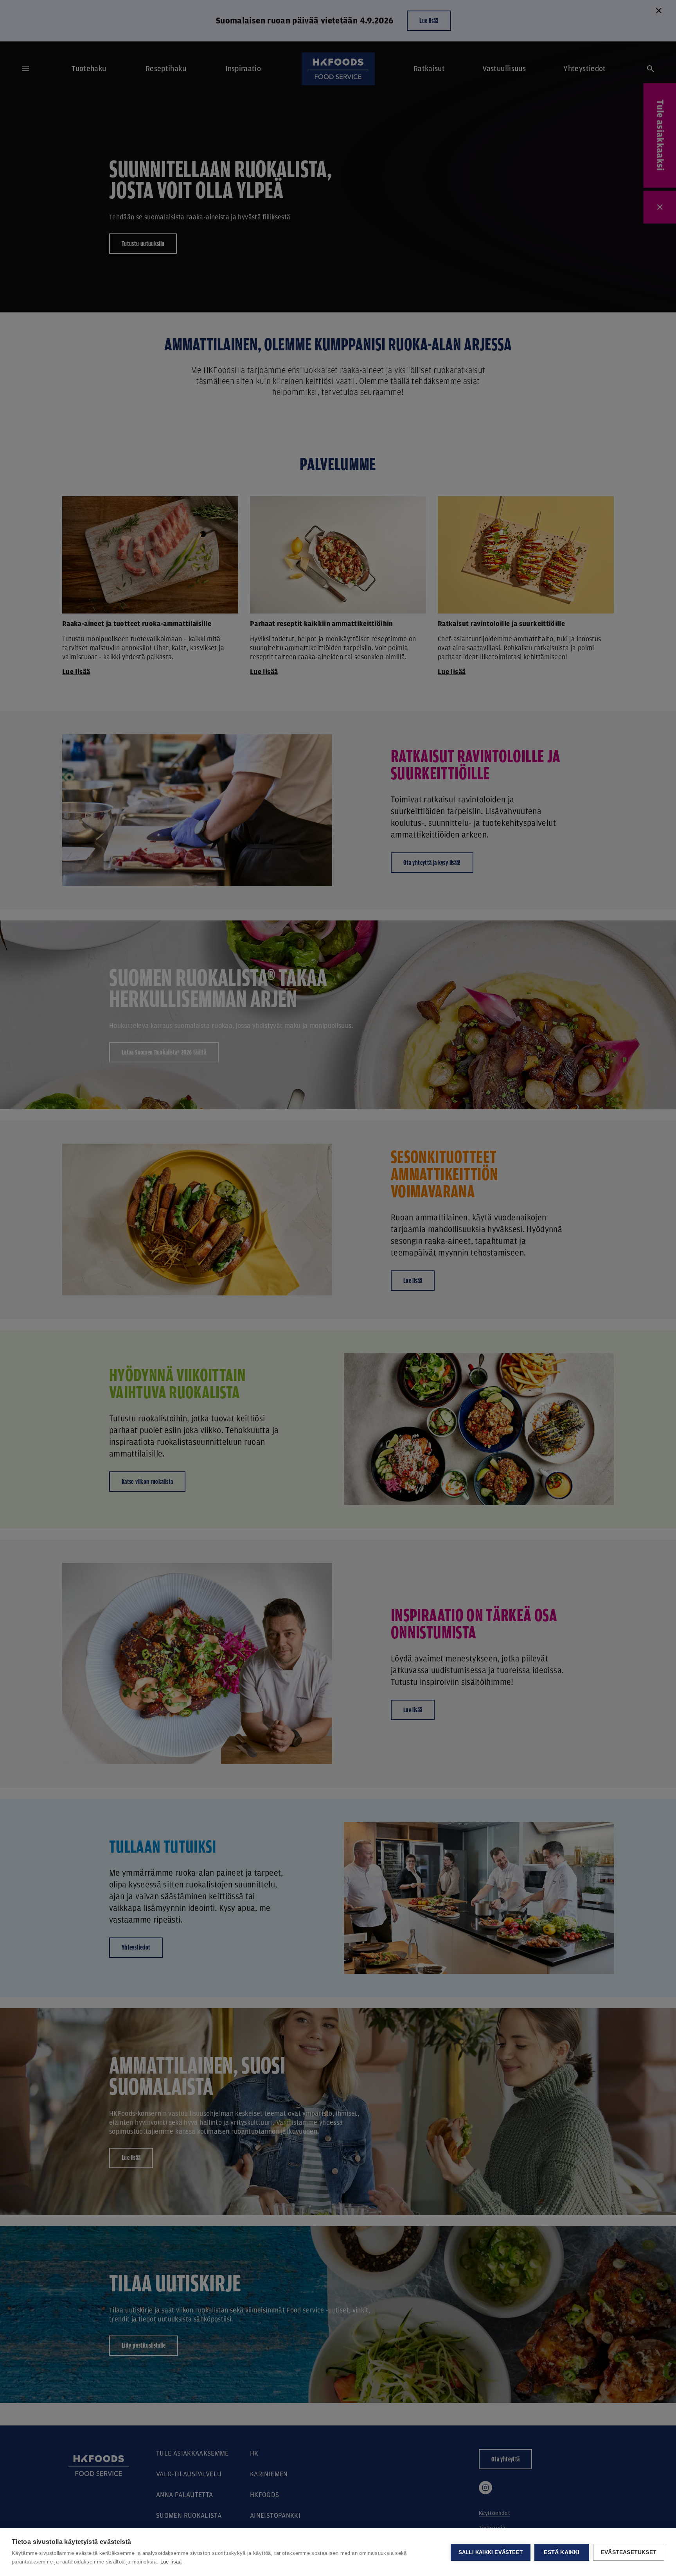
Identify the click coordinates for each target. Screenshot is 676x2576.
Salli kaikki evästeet (491, 2552)
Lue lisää (171, 2562)
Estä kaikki (562, 2552)
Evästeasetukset (629, 2552)
